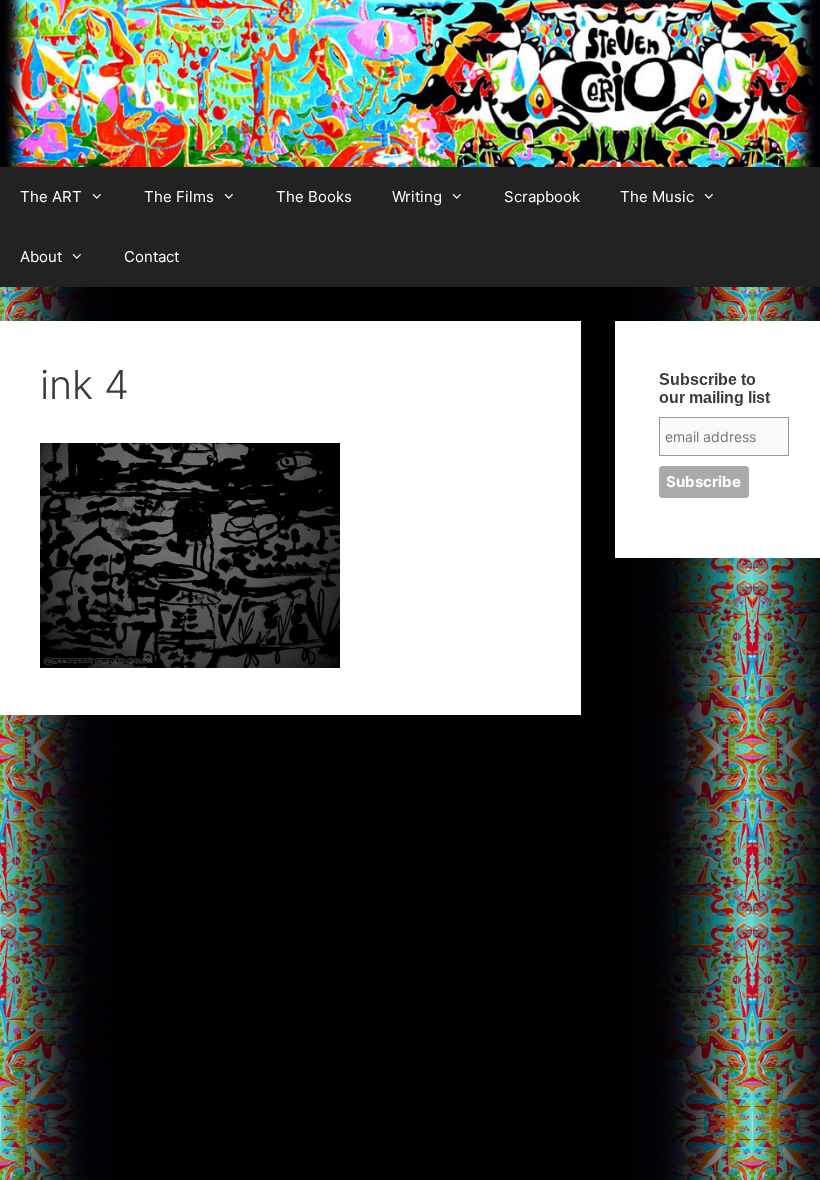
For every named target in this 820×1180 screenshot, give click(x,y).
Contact (151, 256)
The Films (179, 196)
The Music (657, 196)
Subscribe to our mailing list (714, 388)
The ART (51, 196)
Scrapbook (542, 196)
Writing (417, 196)
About (41, 256)
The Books (314, 196)
